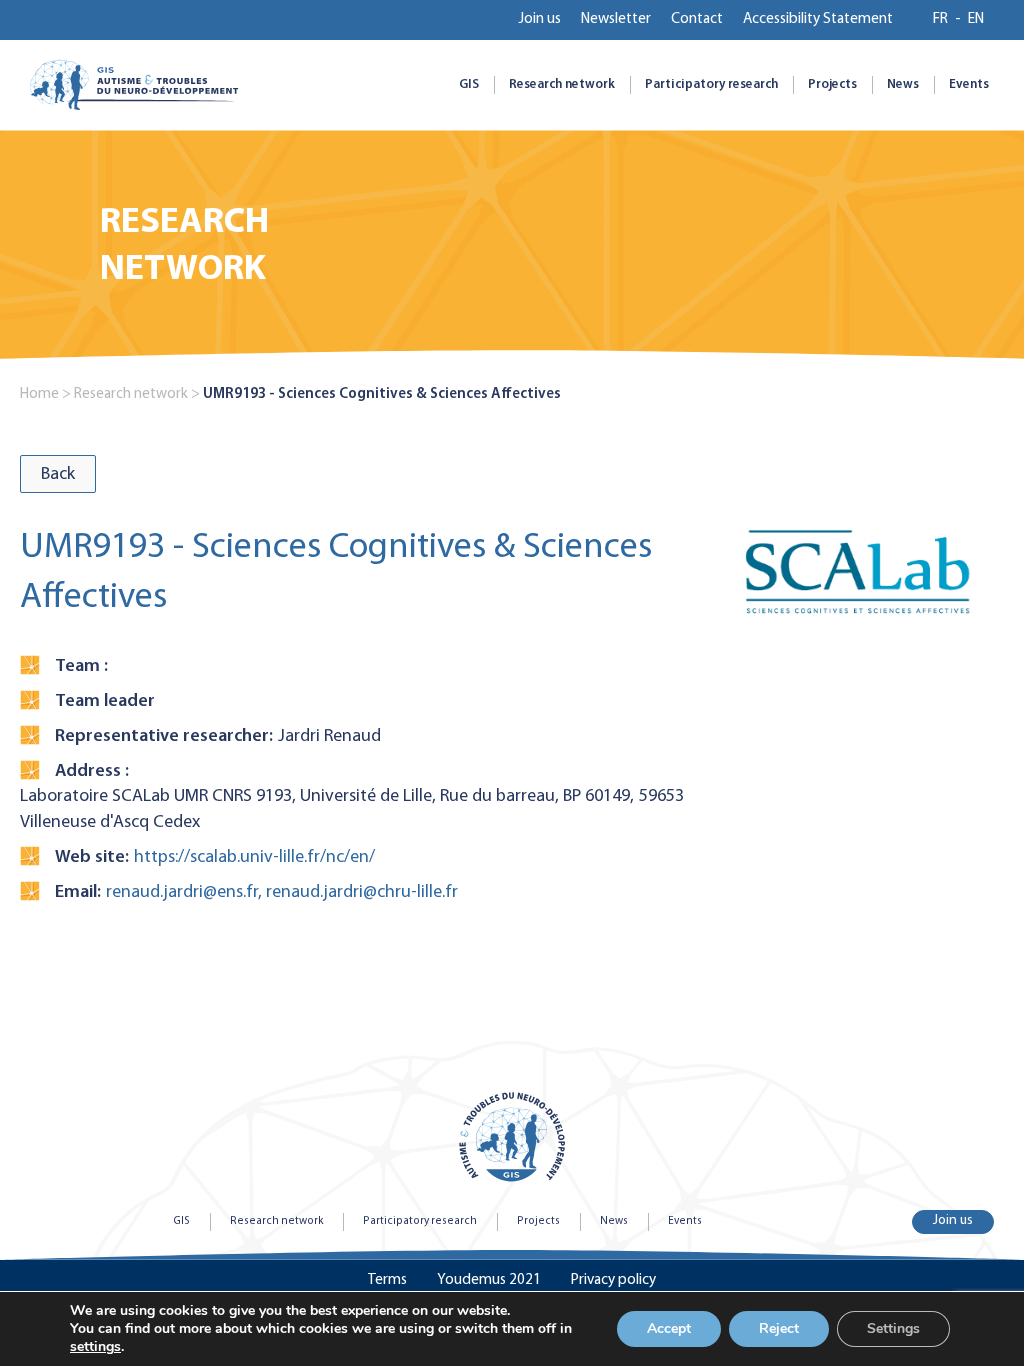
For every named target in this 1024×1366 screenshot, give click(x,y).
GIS (469, 84)
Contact (697, 19)
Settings (893, 1328)
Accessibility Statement (818, 19)
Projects (832, 84)
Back (58, 474)
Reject (779, 1328)
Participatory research (711, 84)
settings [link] (95, 1346)
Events (969, 84)
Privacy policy (613, 1280)
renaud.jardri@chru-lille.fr (362, 892)
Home (39, 394)
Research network (562, 84)
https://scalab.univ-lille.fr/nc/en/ (254, 857)
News (903, 84)
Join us (539, 19)
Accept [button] (669, 1328)
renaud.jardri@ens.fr (182, 892)
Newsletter (616, 19)
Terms (387, 1280)
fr (940, 19)
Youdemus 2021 (489, 1280)
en (976, 19)
